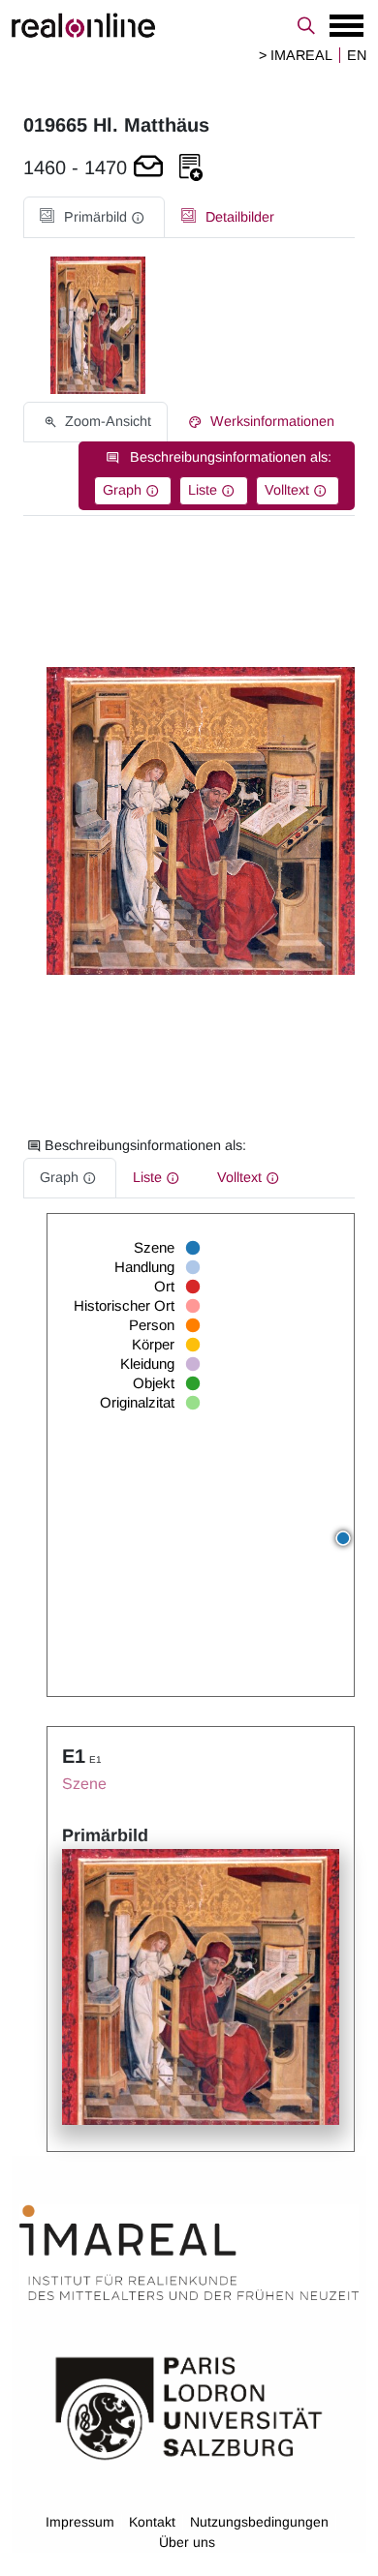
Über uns (187, 2542)
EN (357, 55)
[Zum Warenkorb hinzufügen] (148, 168)
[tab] (94, 217)
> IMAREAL (296, 55)
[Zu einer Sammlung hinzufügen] (191, 168)
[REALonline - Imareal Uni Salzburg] (189, 25)
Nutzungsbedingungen (259, 2522)
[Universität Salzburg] (189, 2407)
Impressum (80, 2522)
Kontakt (152, 2522)
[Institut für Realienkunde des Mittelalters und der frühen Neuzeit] (189, 2253)
